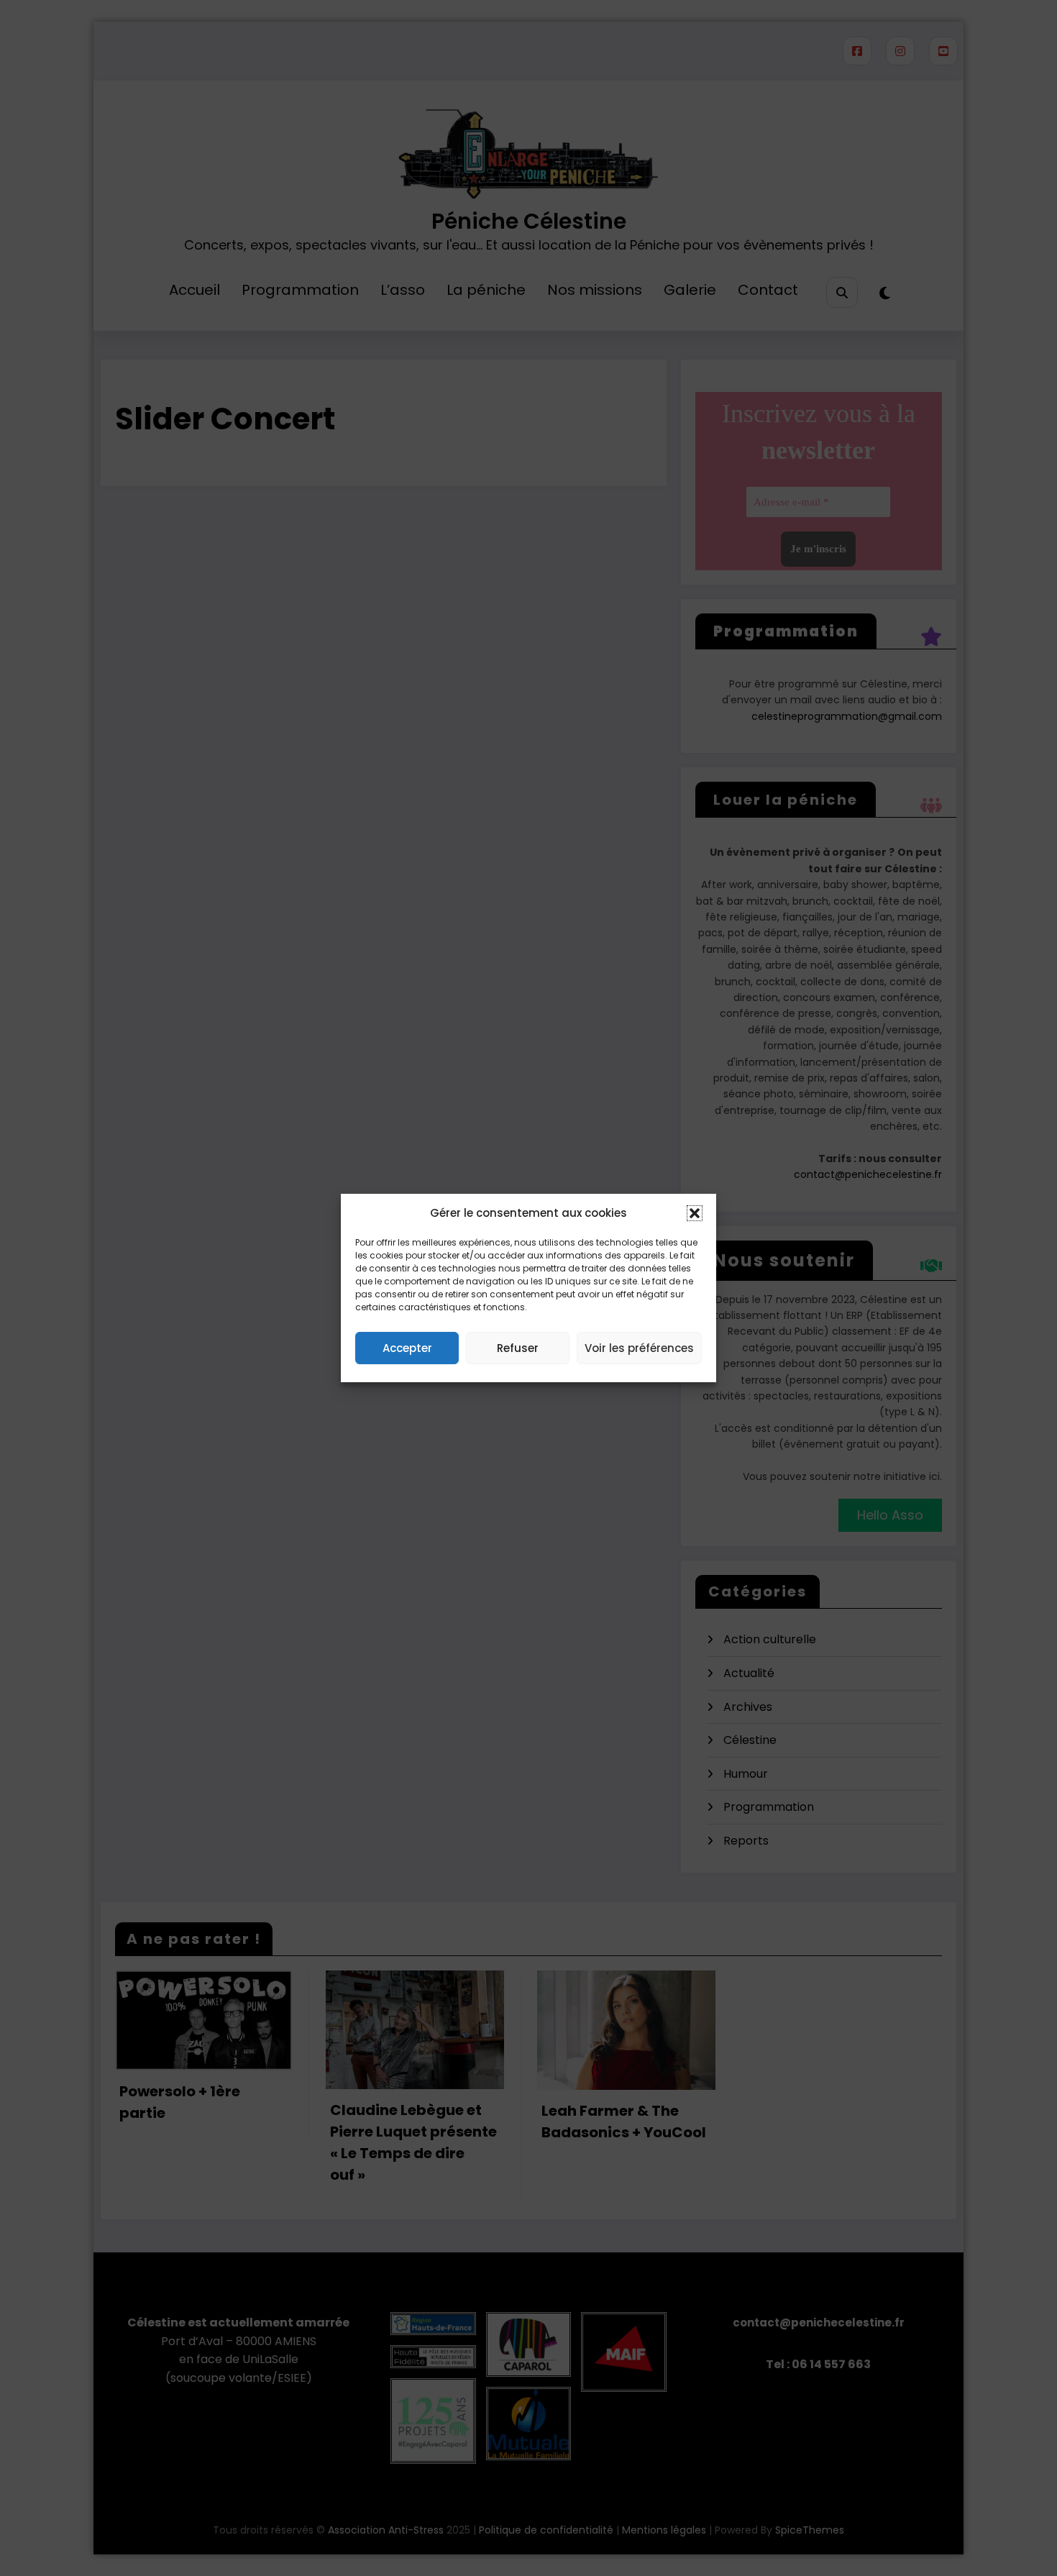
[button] (695, 1213)
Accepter (407, 1348)
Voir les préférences (639, 1348)
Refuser (518, 1348)
